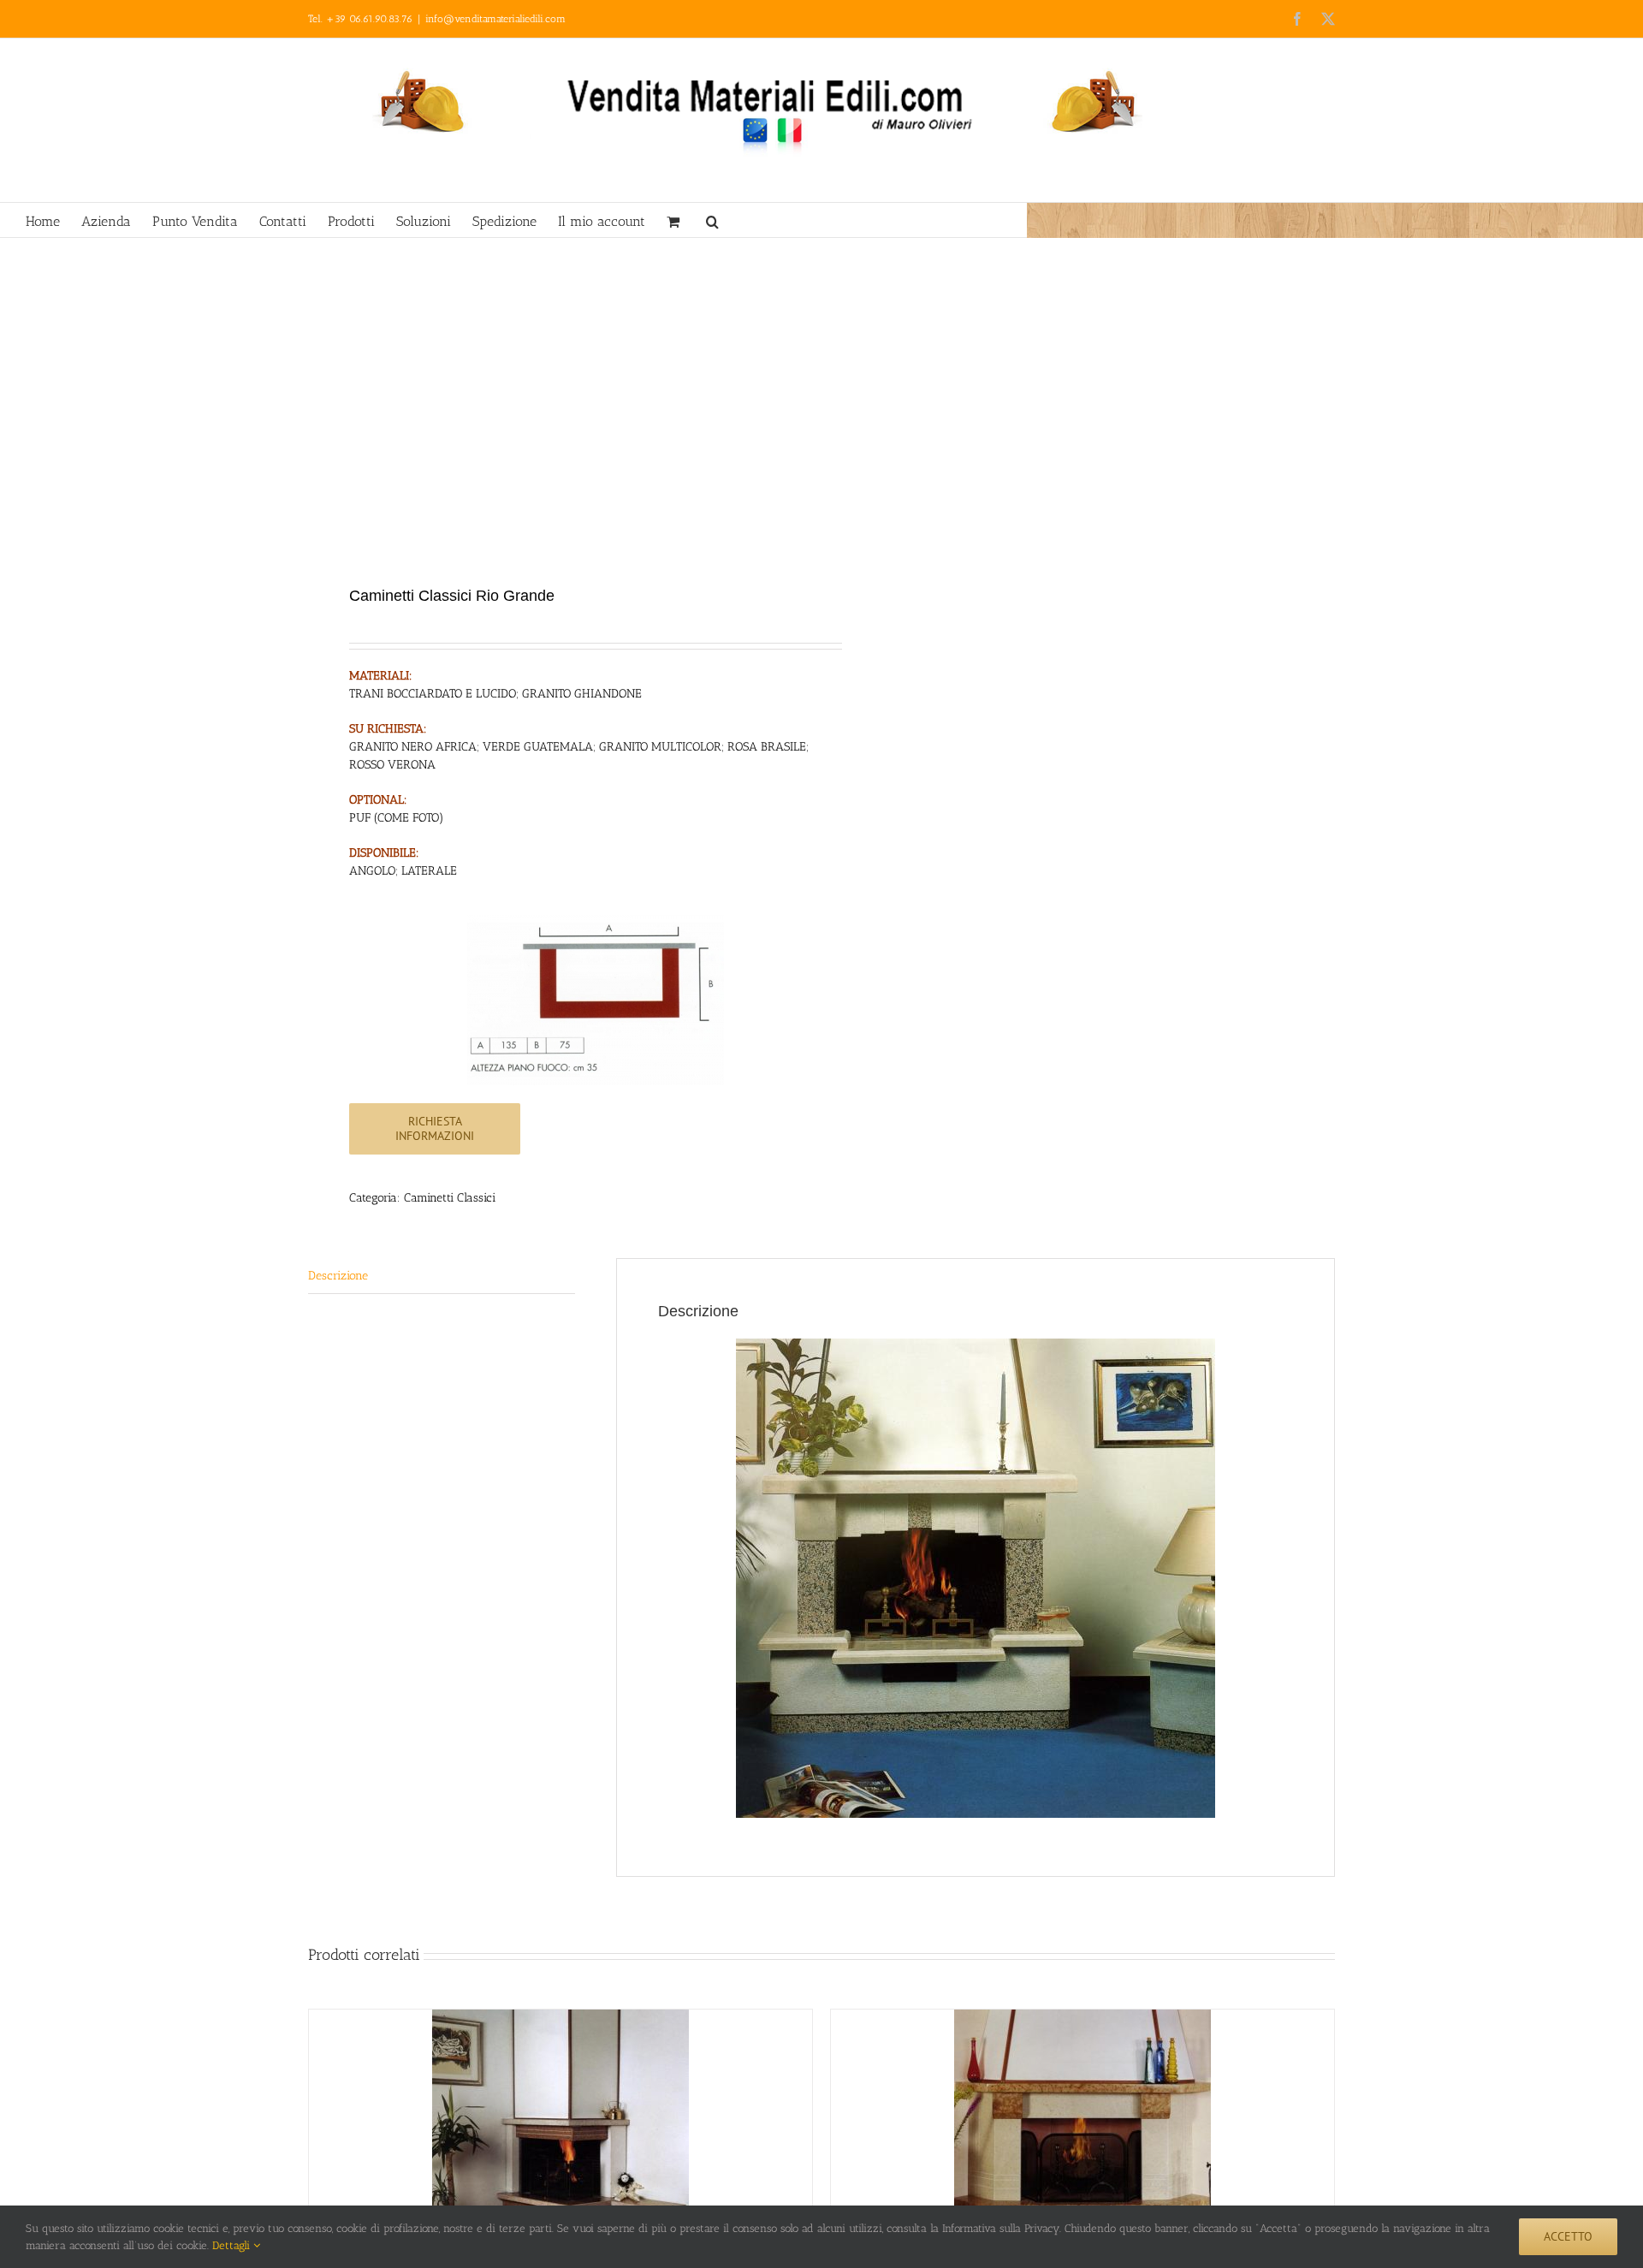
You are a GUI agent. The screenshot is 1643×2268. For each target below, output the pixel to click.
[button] (712, 220)
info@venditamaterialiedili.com (495, 19)
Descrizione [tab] (338, 1276)
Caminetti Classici (450, 1198)
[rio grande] (555, 413)
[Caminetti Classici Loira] (561, 2138)
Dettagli (233, 2245)
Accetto (1568, 2236)
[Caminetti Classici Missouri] (1082, 2138)
